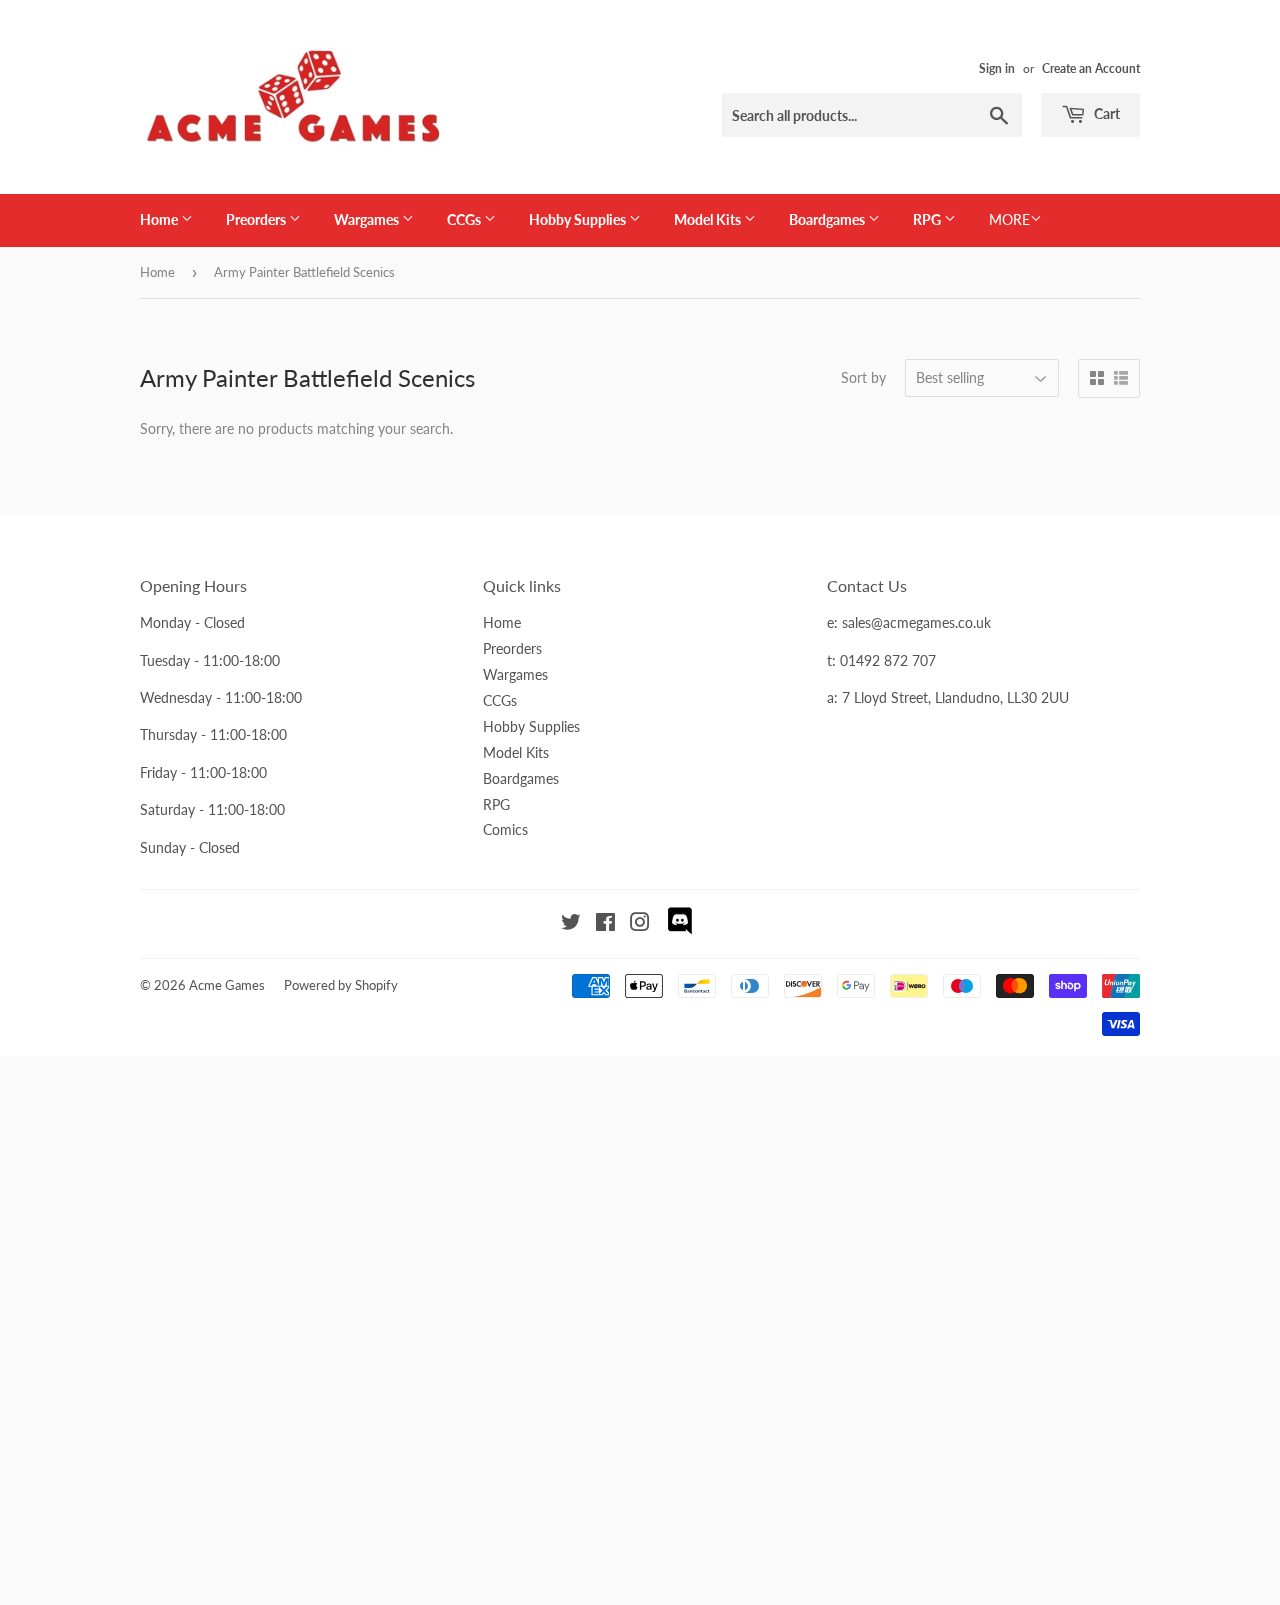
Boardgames (828, 219)
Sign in (997, 68)
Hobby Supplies (579, 219)
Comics (505, 829)
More (1009, 219)
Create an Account (1091, 68)
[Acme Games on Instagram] (640, 924)
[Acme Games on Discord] (680, 931)
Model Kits (709, 219)
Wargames (368, 219)
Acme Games (227, 985)
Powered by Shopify (341, 985)
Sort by (863, 377)
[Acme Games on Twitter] (571, 924)
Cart (1105, 113)
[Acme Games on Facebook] (605, 924)
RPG (928, 219)
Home (160, 219)
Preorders (257, 219)
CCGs (465, 219)
